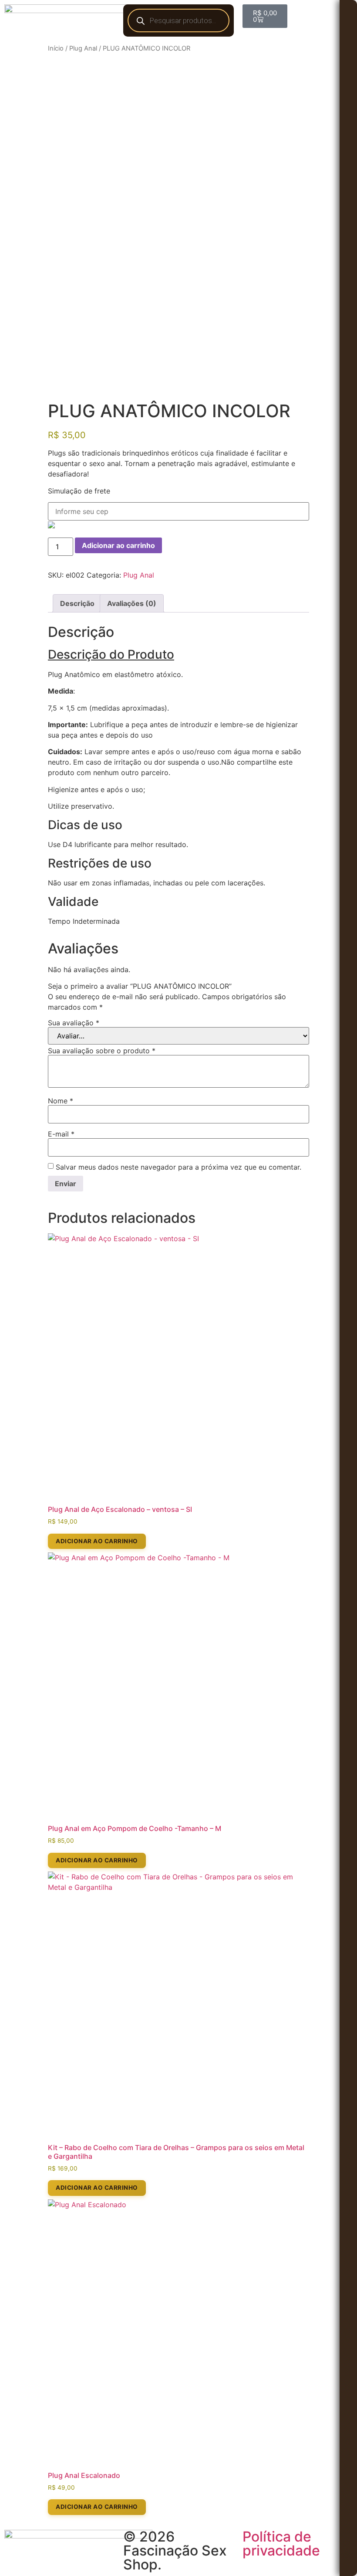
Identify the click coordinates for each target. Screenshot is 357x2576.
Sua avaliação (74, 1023)
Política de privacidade (281, 2544)
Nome (61, 1101)
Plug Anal (83, 48)
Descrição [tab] (77, 603)
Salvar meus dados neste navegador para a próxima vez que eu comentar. (178, 1167)
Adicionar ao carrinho (118, 545)
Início (56, 48)
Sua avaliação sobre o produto (102, 1051)
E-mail (61, 1134)
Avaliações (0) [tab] (132, 603)
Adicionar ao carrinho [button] (97, 1541)
